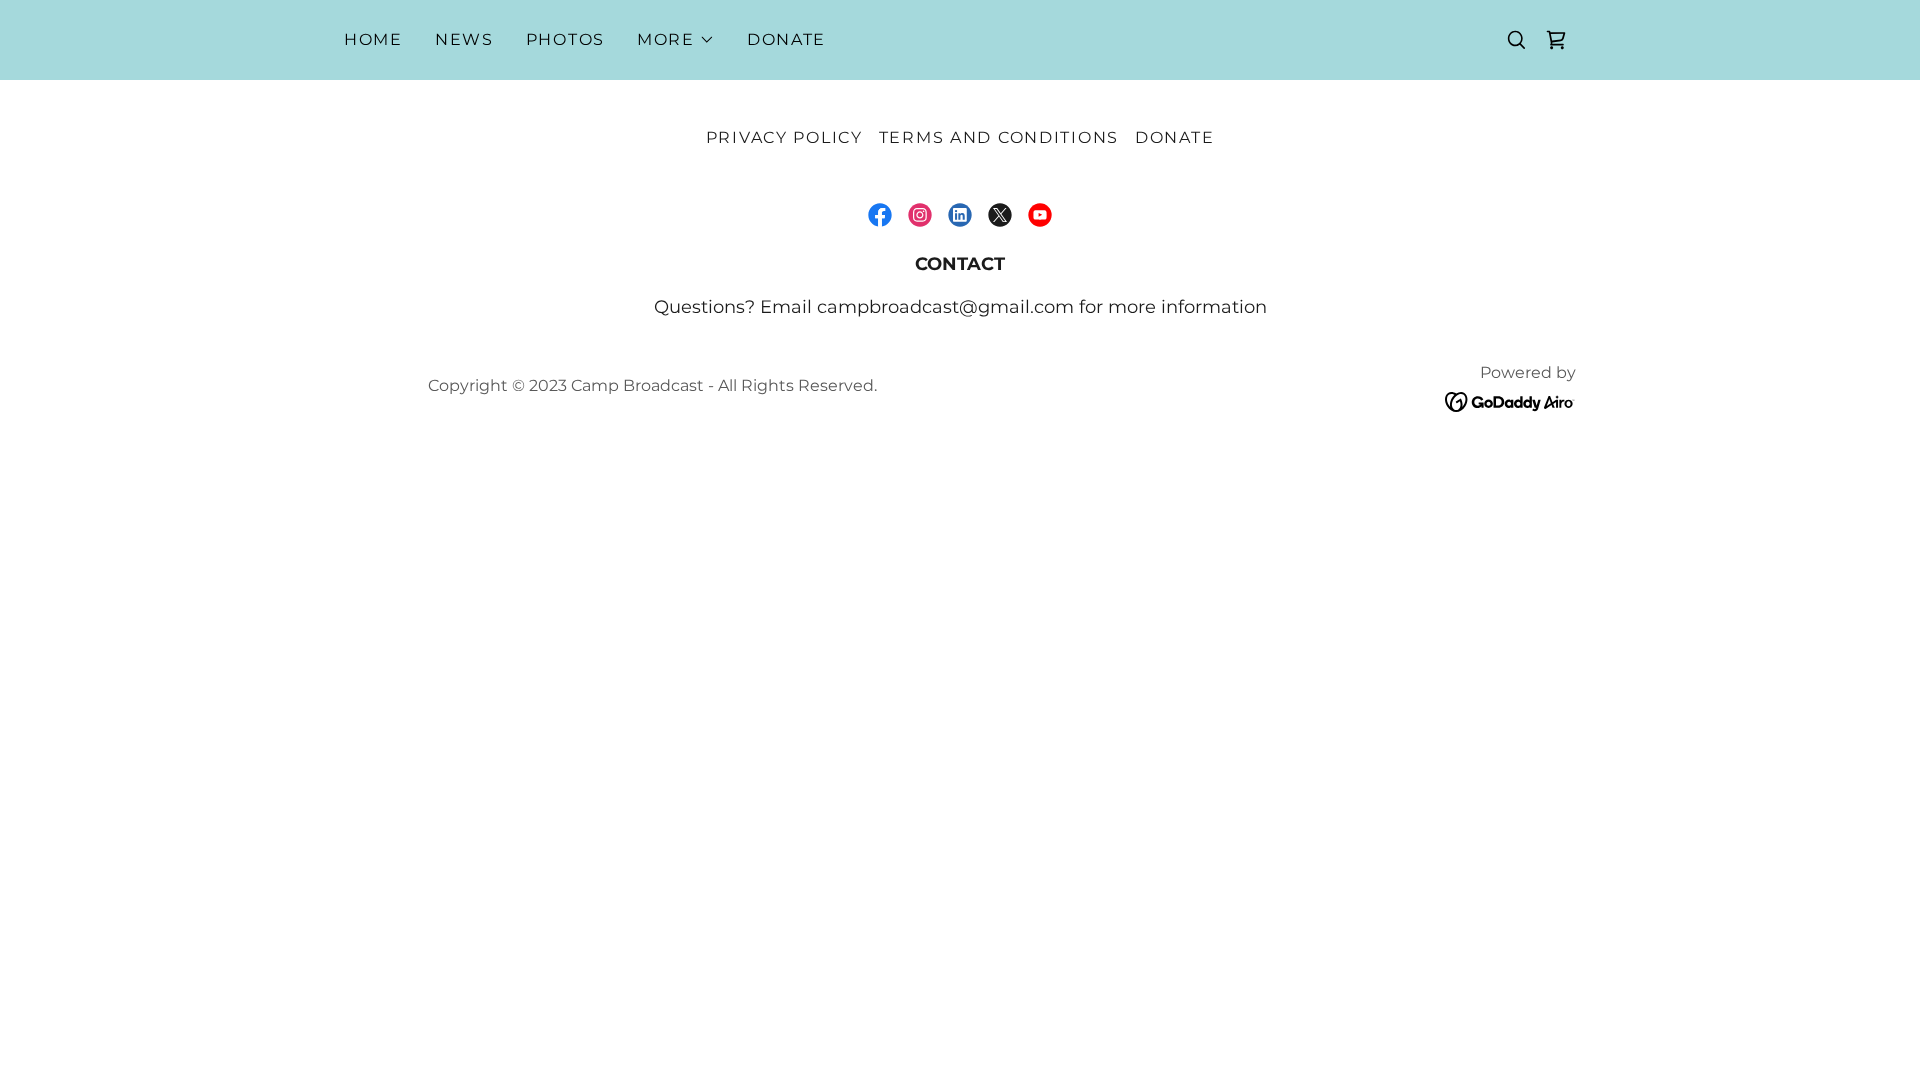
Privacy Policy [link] (784, 137)
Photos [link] (565, 39)
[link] (1556, 40)
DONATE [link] (786, 39)
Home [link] (373, 39)
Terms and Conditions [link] (999, 137)
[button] (676, 40)
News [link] (464, 39)
